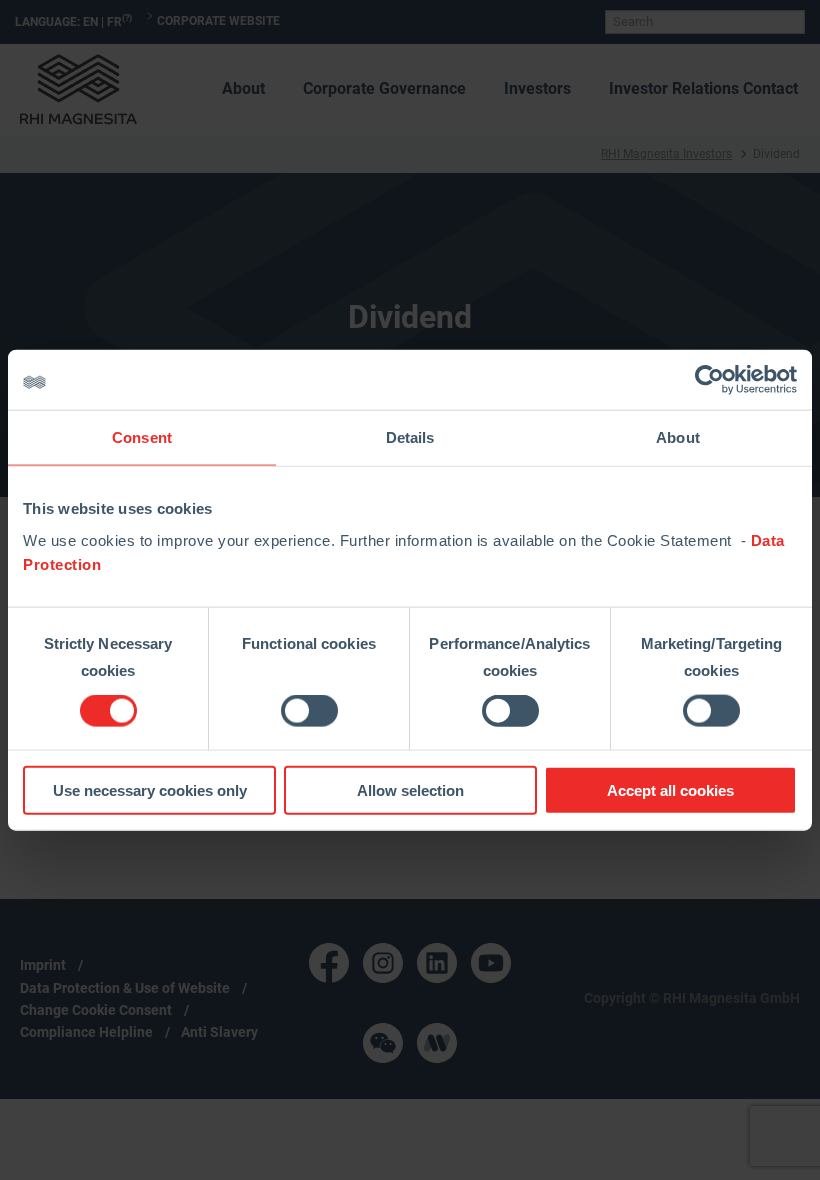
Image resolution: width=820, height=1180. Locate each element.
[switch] (309, 711)
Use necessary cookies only (150, 789)
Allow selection (410, 789)
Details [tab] (410, 437)
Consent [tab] (142, 437)
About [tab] (678, 437)
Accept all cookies (670, 789)
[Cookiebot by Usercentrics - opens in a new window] (709, 380)
